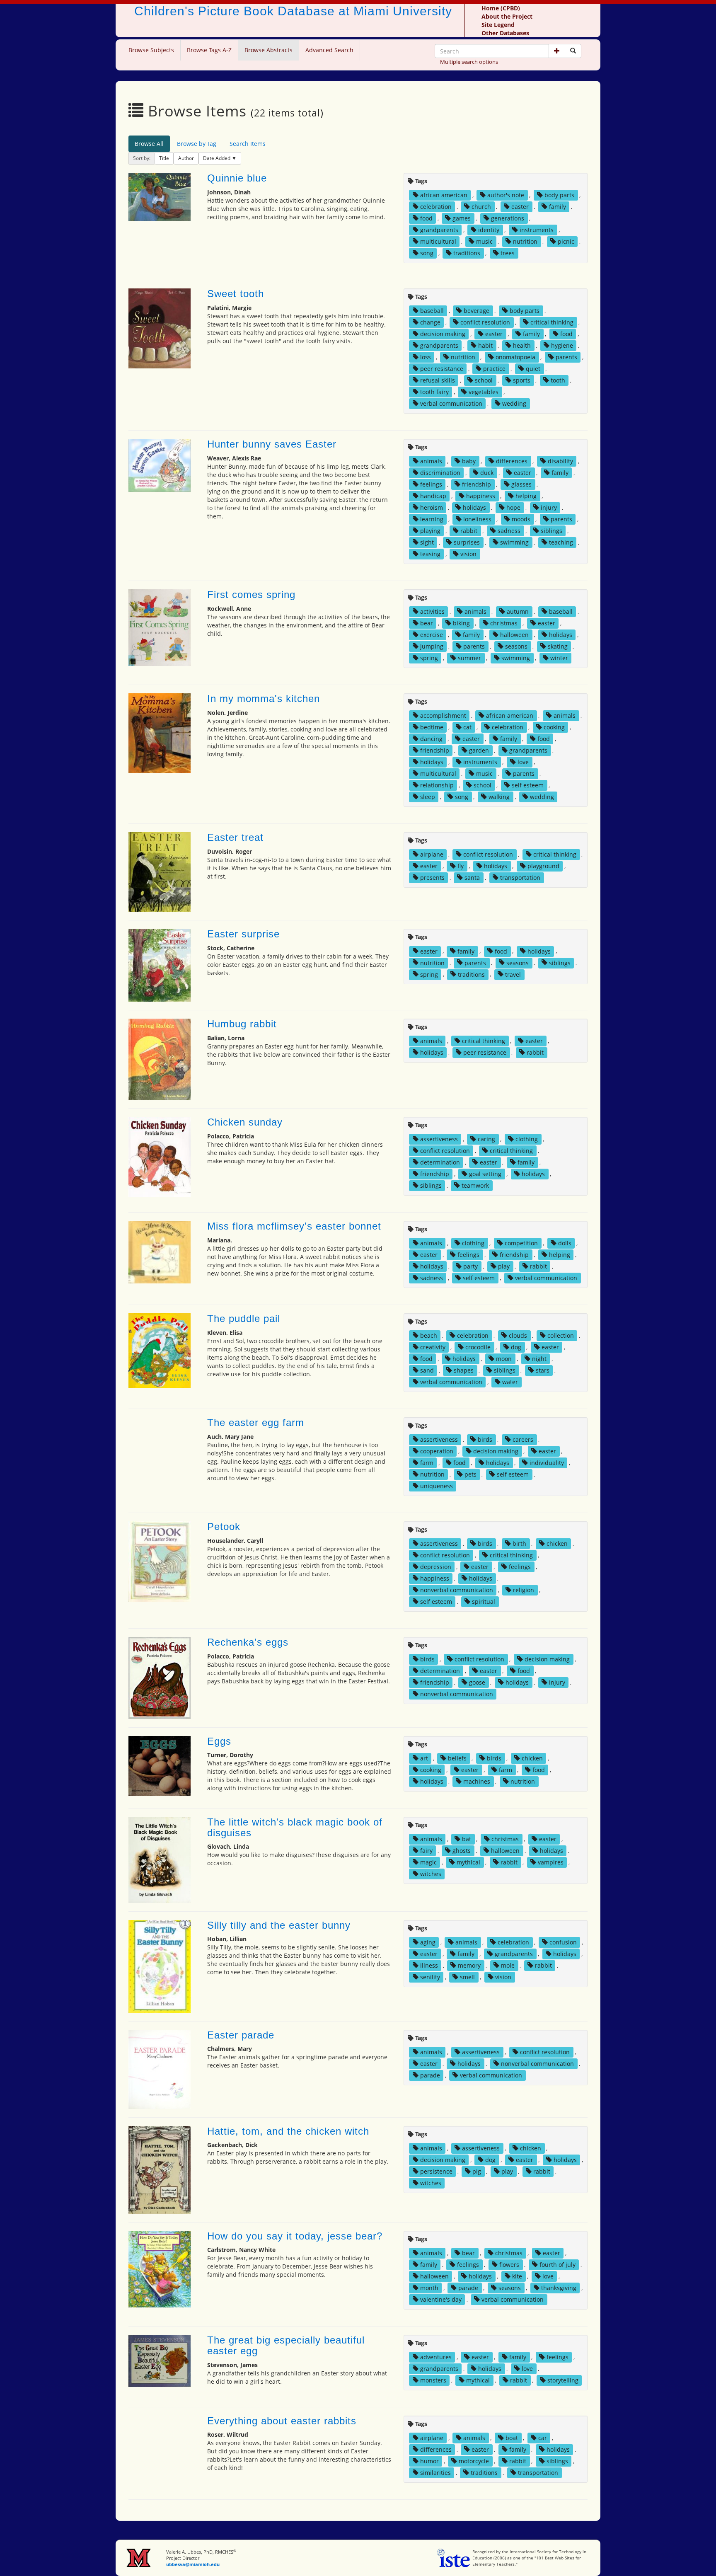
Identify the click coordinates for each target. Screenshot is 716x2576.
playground (543, 866)
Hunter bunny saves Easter (272, 444)
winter (559, 658)
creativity (433, 1347)
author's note (506, 195)
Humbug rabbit (242, 1024)
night (539, 1359)
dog (516, 1347)
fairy (426, 1851)
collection (561, 1335)
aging (428, 1942)
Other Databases (505, 33)
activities (432, 611)
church (481, 207)
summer (469, 658)
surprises (467, 542)
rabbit (469, 531)
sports (522, 380)
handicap (433, 496)
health (522, 345)
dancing (431, 739)
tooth (558, 380)
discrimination (440, 473)
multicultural (438, 241)
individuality (547, 1463)
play (504, 1266)
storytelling (563, 2380)
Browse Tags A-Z (209, 50)
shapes (464, 1370)
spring (429, 658)
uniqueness (437, 1486)
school (484, 380)
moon (504, 1359)
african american (444, 195)
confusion (563, 1942)
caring (486, 1139)
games (462, 218)
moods (521, 519)
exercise (432, 635)
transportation (520, 878)
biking (461, 623)
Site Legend (498, 25)
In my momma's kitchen (264, 698)
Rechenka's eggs (248, 1642)
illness (429, 1965)
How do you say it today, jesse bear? (295, 2236)
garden (479, 750)
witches (431, 1874)
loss (426, 357)
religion (524, 1590)
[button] (557, 51)
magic (428, 1862)
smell (467, 1977)
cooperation (437, 1451)
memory (469, 1965)
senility (430, 1977)
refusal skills (438, 380)
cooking (554, 727)
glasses (521, 484)
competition (521, 1243)
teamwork (475, 1185)
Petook (224, 1526)
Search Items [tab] (248, 144)
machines (477, 1781)
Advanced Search (329, 50)
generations (508, 218)
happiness (481, 496)
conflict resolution (485, 322)
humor (429, 2461)
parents (566, 357)
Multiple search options (469, 62)
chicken (557, 1543)
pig (477, 2171)
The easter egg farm (256, 1422)
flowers (509, 2265)
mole (508, 1965)
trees (508, 253)
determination (440, 1162)
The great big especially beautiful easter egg (286, 2345)
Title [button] (164, 158)
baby (469, 461)
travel (513, 974)
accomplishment (443, 715)
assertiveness (439, 1139)
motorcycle (474, 2461)
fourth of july (558, 2265)
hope (513, 507)
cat (467, 727)
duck (487, 473)
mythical (468, 1862)
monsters (433, 2380)
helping (526, 496)
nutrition (525, 241)
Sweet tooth (236, 294)
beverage (477, 311)
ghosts (462, 1851)
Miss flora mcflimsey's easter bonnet (294, 1226)
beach (429, 1335)
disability (560, 461)
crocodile (478, 1347)
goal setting (485, 1174)
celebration (436, 207)
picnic (566, 241)
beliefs (457, 1758)
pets (470, 1474)
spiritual (484, 1602)
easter (520, 207)
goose (477, 1682)
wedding (514, 403)
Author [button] (186, 158)
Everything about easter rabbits (282, 2421)
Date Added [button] (217, 158)
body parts (559, 195)
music (484, 241)
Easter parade (241, 2035)
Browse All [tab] (149, 144)
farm (427, 1463)
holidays (474, 507)
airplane (432, 854)
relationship (437, 785)
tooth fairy (434, 392)
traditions (467, 253)
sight (427, 542)
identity (489, 230)
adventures (436, 2357)
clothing (527, 1139)
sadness (509, 531)
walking (499, 797)
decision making (443, 334)
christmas (504, 623)
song (427, 253)
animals (431, 461)
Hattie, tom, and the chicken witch (288, 2131)
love (523, 762)
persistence (436, 2171)
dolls (565, 1243)
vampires (551, 1862)
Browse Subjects (151, 50)
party (470, 1266)
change (430, 322)
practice (494, 369)
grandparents (439, 230)
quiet (533, 369)
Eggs (219, 1741)
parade (430, 2075)
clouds (518, 1335)
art (424, 1758)
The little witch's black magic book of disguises (295, 1827)
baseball (432, 311)
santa (472, 878)
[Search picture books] (573, 51)
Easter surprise (243, 934)
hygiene (562, 345)
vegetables (484, 392)
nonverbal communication (457, 1590)
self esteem (528, 785)
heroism (432, 507)
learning (432, 519)
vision (468, 554)
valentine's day (441, 2299)
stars (543, 1370)
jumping (432, 646)
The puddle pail (244, 1318)
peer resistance (442, 369)
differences (512, 461)
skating (558, 646)
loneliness (477, 519)
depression (436, 1567)
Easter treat (235, 837)
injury (549, 507)
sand (427, 1370)
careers (523, 1439)
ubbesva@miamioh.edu (193, 2564)
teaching (561, 542)
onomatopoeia (515, 357)
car (543, 2438)
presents (432, 878)
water (510, 1382)
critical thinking (552, 322)
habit (485, 345)
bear (427, 623)
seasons (516, 646)
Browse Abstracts (268, 50)
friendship (477, 484)
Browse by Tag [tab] (197, 144)
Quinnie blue (237, 178)
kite (517, 2276)
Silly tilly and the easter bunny (279, 1925)
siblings (552, 531)
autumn (518, 611)
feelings (431, 484)
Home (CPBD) (501, 8)
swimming (514, 542)
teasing (430, 554)
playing (430, 531)
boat (512, 2438)
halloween (514, 635)
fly (461, 866)
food (426, 218)
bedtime (432, 727)
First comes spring (251, 594)
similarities (435, 2473)
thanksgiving (559, 2288)
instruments (537, 230)
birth (519, 1543)
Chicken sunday (245, 1122)
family (558, 207)
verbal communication (451, 403)
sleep (428, 797)
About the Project (507, 16)
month (429, 2288)
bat (467, 1839)
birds (485, 1439)
